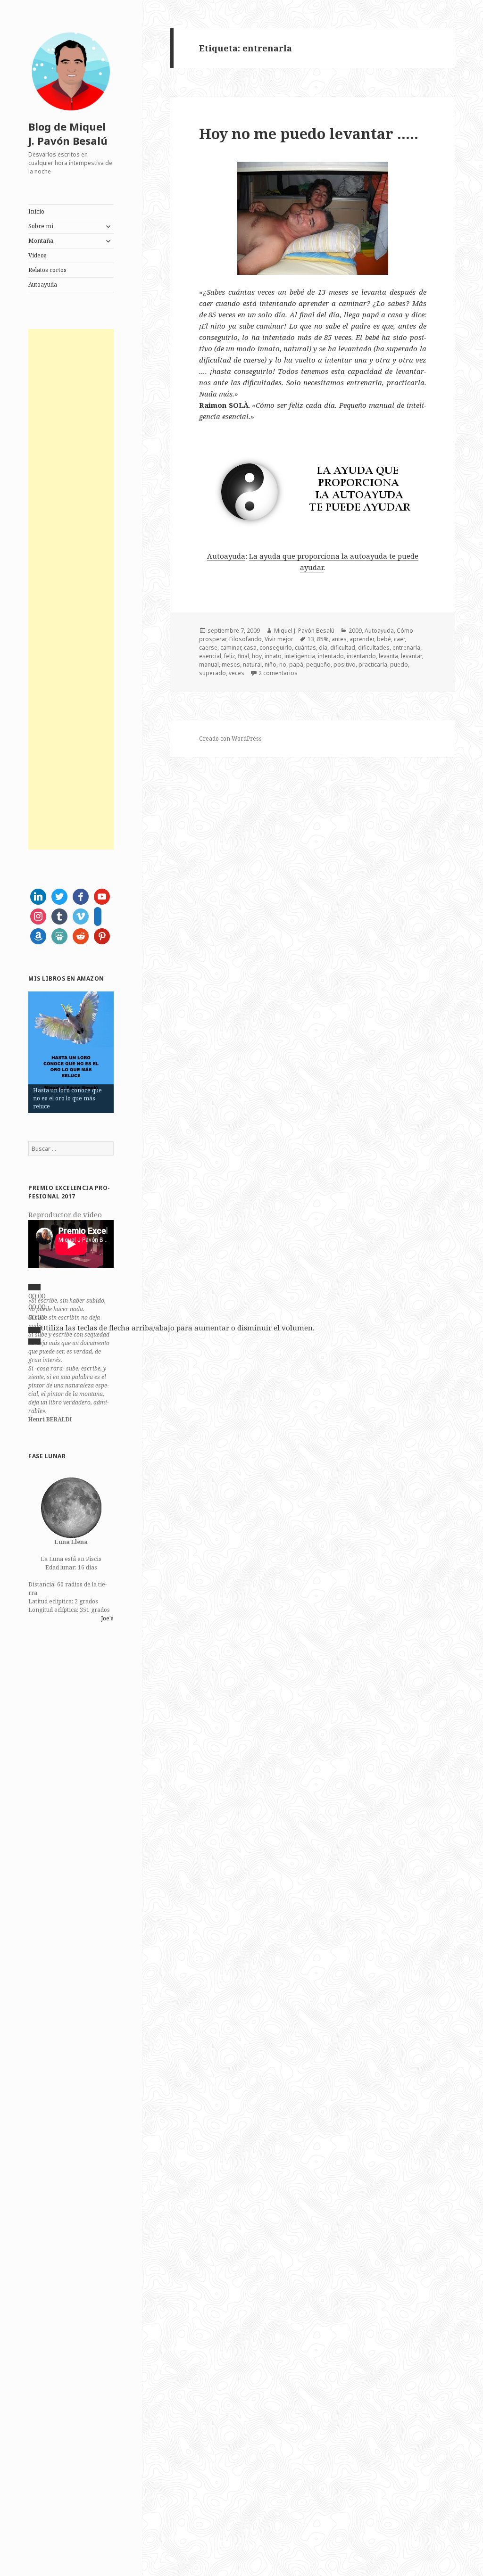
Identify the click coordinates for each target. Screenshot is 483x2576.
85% (323, 639)
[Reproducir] (34, 1287)
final (243, 656)
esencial (210, 656)
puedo (399, 665)
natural (252, 665)
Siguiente (130, 1050)
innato (273, 656)
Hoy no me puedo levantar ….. (309, 133)
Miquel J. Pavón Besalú (304, 631)
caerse (208, 648)
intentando (361, 656)
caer (399, 639)
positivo (345, 665)
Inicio (36, 211)
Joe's (107, 1618)
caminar (231, 648)
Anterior (12, 1050)
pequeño (318, 665)
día (323, 648)
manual (209, 665)
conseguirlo (276, 648)
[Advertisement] (71, 589)
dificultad (343, 648)
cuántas (305, 648)
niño (271, 665)
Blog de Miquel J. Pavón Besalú (68, 133)
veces (237, 673)
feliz (229, 656)
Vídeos (37, 255)
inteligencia (300, 656)
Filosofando (246, 639)
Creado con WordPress (230, 739)
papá (296, 665)
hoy (257, 656)
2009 (355, 631)
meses (231, 665)
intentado (331, 656)
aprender (362, 639)
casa (250, 648)
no (283, 665)
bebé (384, 639)
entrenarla (406, 648)
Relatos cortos (47, 270)
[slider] (177, 1328)
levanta (388, 656)
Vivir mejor (279, 639)
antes (339, 639)
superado (212, 673)
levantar (411, 656)
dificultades (374, 648)
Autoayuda (43, 285)
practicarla (373, 665)
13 (311, 639)
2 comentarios (278, 673)
